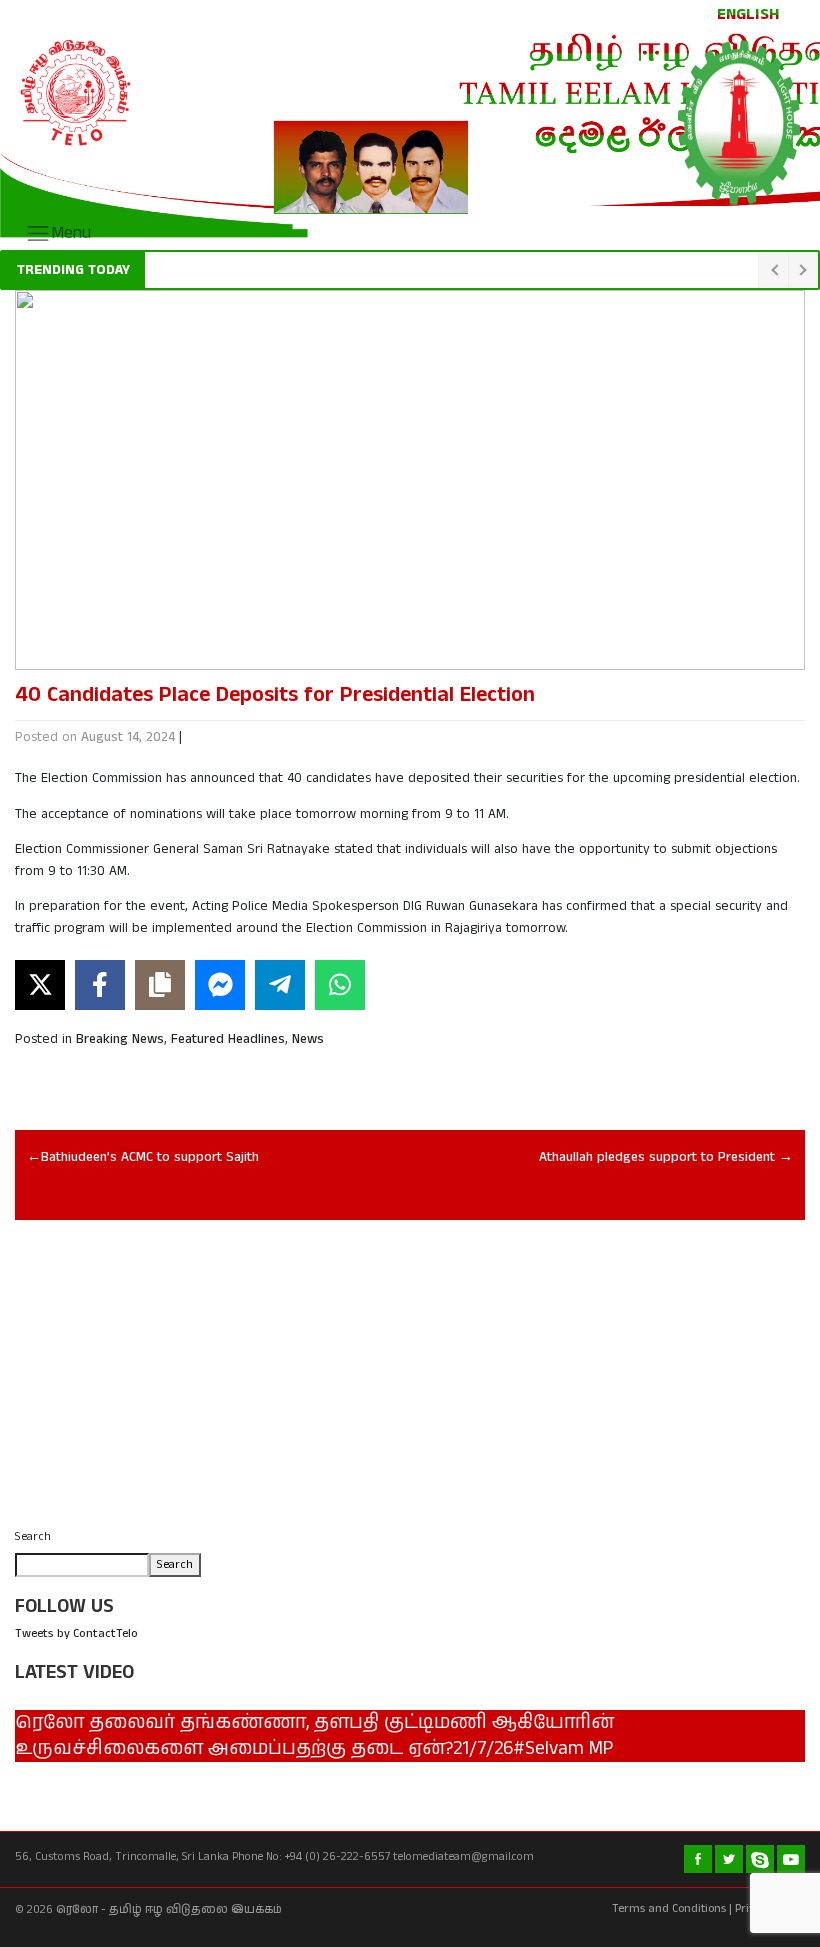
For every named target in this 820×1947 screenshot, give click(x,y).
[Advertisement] (410, 1380)
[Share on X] (40, 985)
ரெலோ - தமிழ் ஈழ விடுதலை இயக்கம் (169, 1910)
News (308, 1039)
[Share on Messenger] (220, 985)
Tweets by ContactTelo (76, 1633)
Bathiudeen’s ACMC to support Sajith (150, 1157)
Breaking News (120, 1039)
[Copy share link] (160, 985)
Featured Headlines (228, 1039)
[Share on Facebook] (100, 985)
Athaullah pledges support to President (657, 1157)
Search (33, 1536)
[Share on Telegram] (280, 985)
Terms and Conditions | (672, 1909)
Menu (71, 233)
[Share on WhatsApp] (340, 985)
